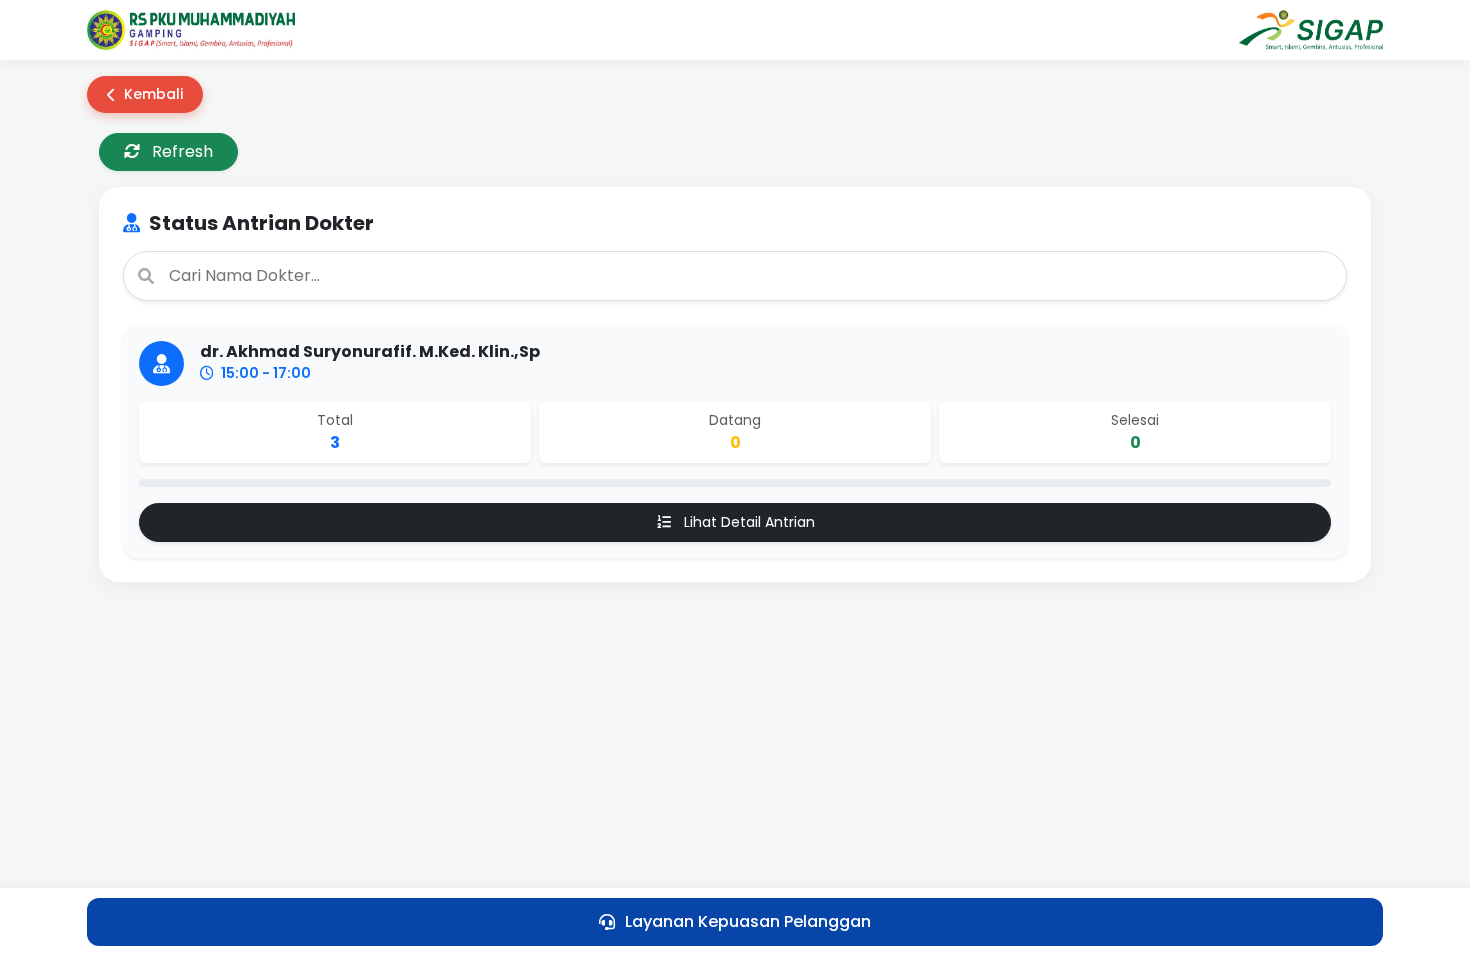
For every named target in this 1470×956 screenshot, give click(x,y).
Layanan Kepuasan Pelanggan (748, 921)
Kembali (153, 94)
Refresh (180, 151)
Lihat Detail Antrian (747, 522)
